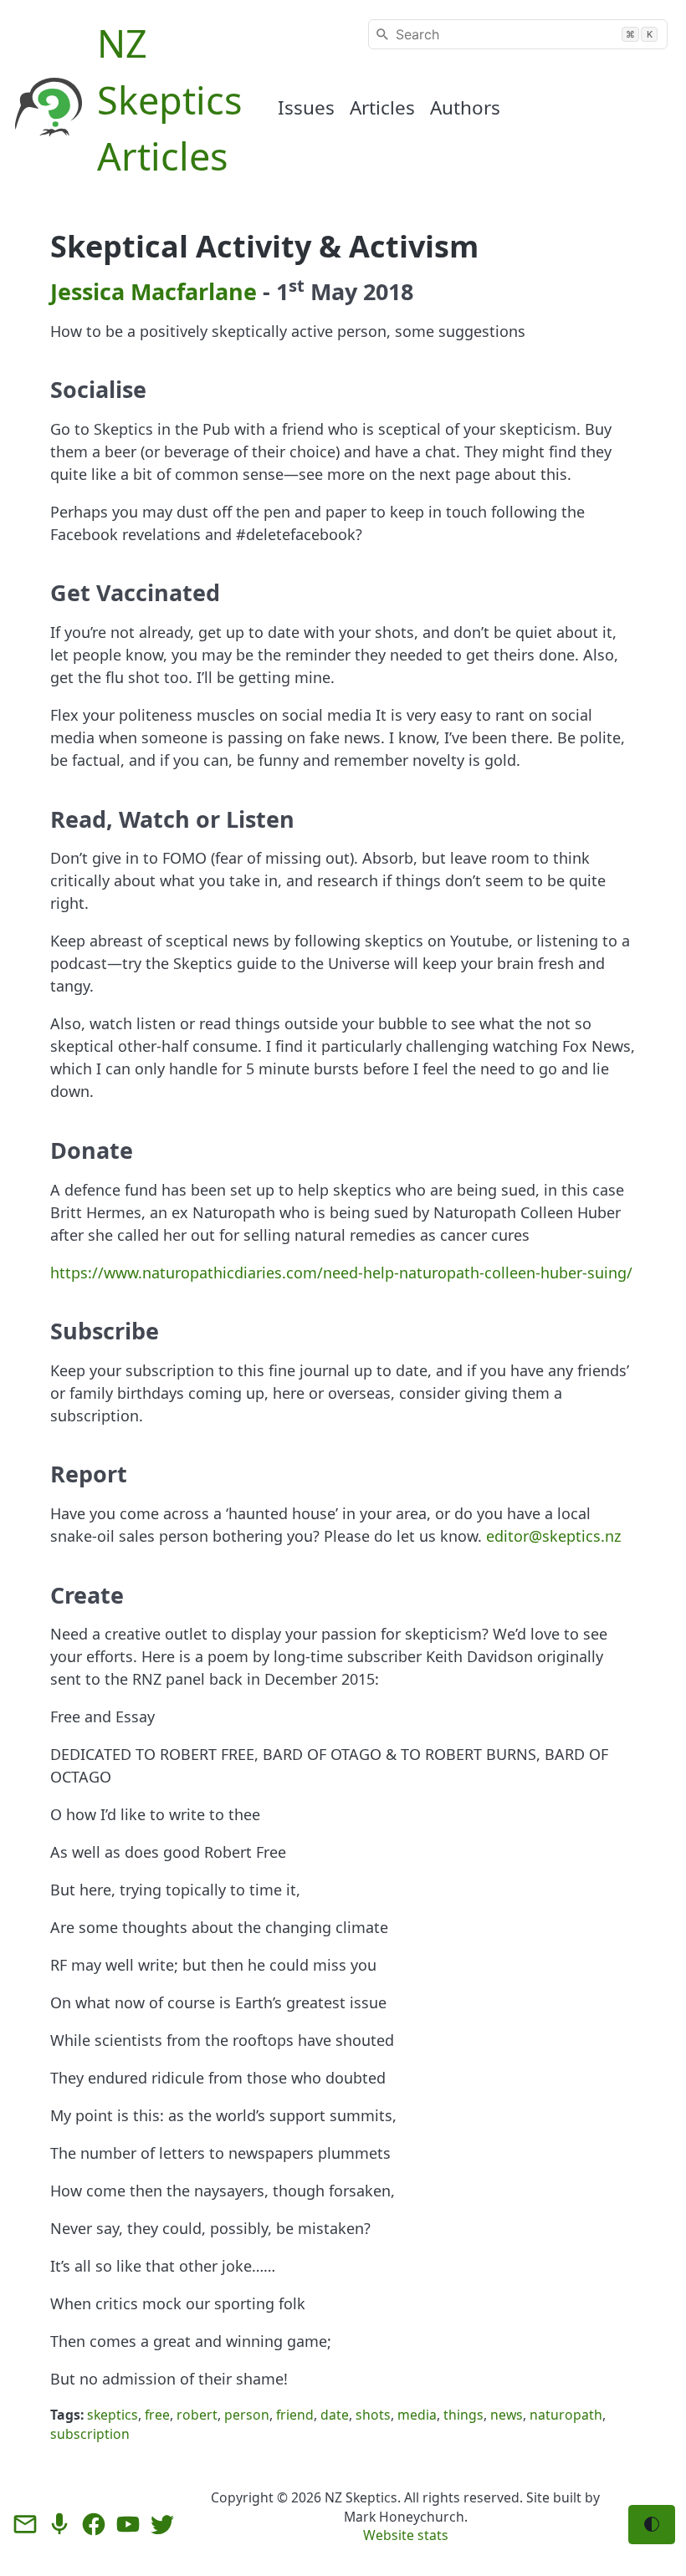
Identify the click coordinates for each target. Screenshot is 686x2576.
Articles (382, 107)
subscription (90, 2434)
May (334, 291)
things (463, 2415)
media (417, 2415)
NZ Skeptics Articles (170, 99)
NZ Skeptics (361, 2497)
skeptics (113, 2415)
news (507, 2415)
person (247, 2415)
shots (373, 2415)
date (335, 2415)
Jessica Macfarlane (154, 291)
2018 (388, 291)
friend (295, 2415)
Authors (465, 107)
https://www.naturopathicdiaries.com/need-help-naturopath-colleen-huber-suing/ (341, 1273)
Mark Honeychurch (404, 2517)
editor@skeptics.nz (553, 1536)
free (157, 2415)
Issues (306, 107)
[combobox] (518, 34)
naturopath (566, 2415)
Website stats (406, 2535)
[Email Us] (25, 2524)
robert (197, 2415)
